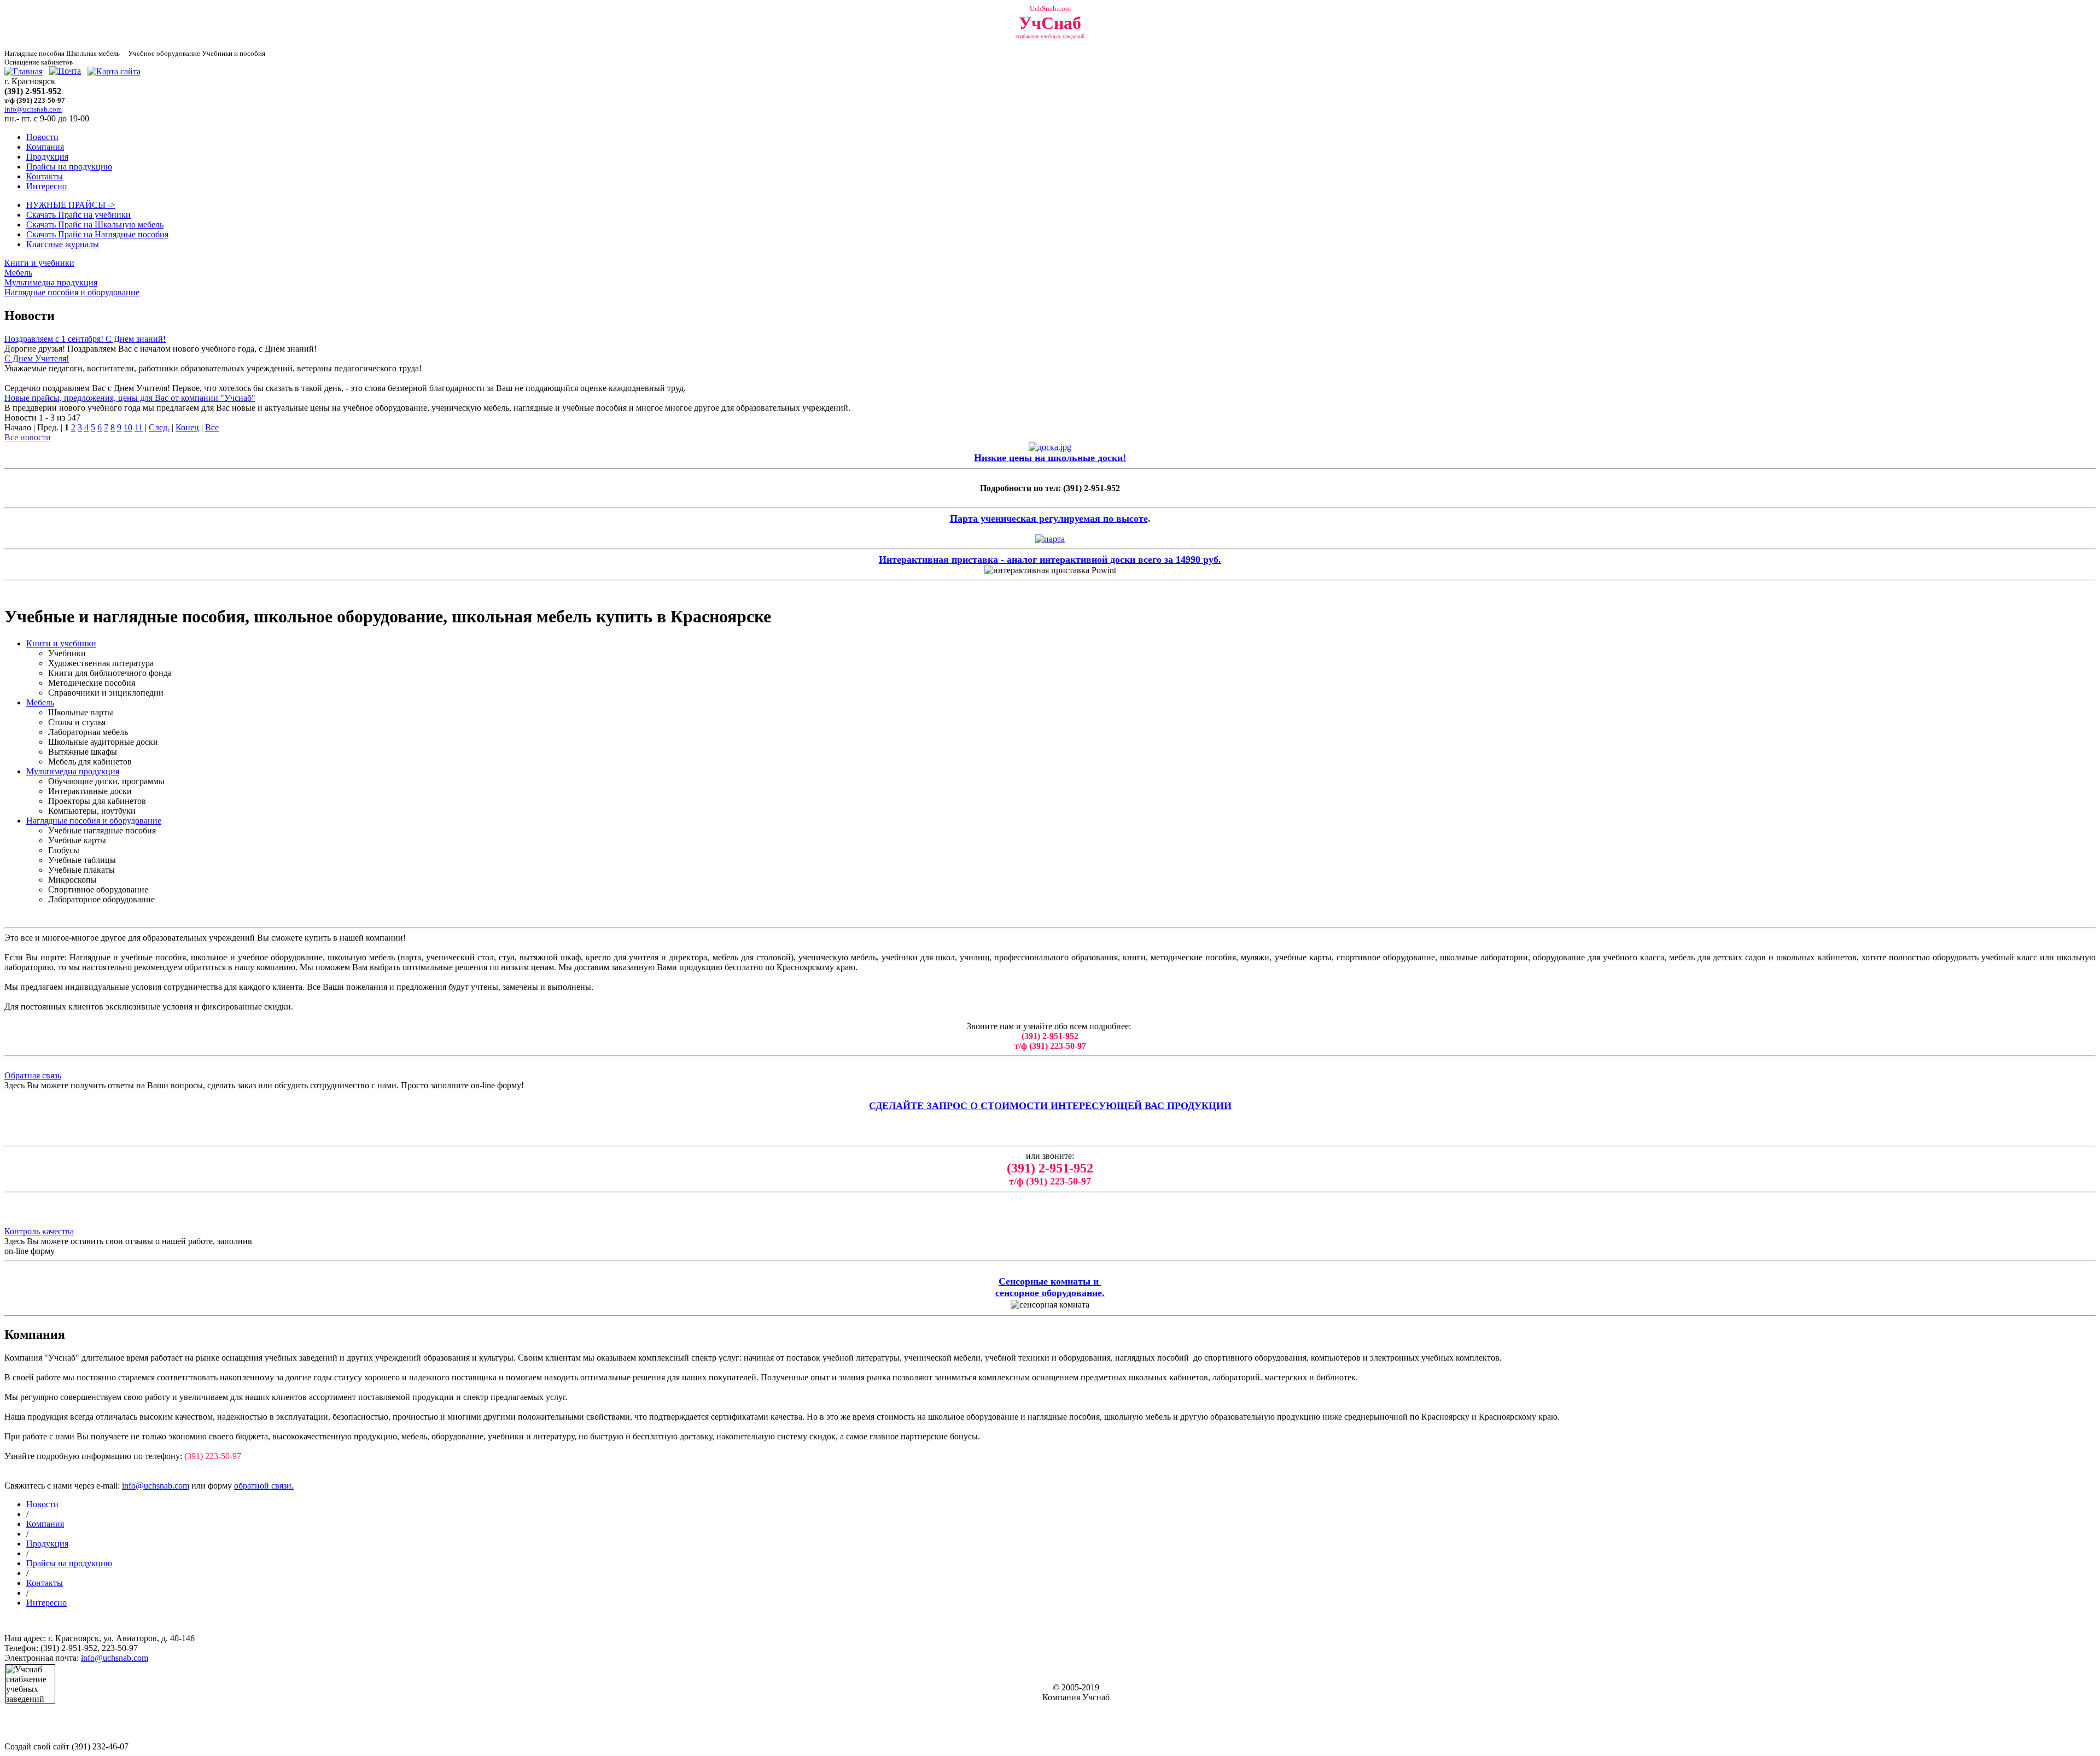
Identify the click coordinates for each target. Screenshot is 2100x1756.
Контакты (45, 176)
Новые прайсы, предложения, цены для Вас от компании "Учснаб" (130, 398)
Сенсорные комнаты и (1050, 1281)
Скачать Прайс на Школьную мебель (95, 224)
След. (159, 427)
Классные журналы (63, 244)
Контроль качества (39, 1231)
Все (212, 427)
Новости (42, 137)
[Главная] (24, 71)
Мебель (18, 273)
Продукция (47, 157)
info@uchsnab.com (156, 1486)
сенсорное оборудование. (1050, 1293)
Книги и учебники (39, 263)
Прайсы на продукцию (69, 167)
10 (128, 427)
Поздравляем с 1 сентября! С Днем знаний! (85, 339)
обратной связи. (264, 1486)
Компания (45, 147)
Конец (187, 427)
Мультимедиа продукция (51, 282)
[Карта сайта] (114, 71)
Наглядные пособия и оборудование (72, 292)
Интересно (46, 186)
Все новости (28, 437)
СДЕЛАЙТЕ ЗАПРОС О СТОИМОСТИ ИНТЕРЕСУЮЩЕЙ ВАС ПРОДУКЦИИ (1050, 1106)
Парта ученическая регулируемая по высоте (1049, 518)
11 (139, 427)
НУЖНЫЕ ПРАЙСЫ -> (71, 205)
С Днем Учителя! (37, 358)
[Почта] (65, 71)
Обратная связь (33, 1075)
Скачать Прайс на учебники (78, 215)
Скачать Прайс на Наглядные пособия (97, 234)
